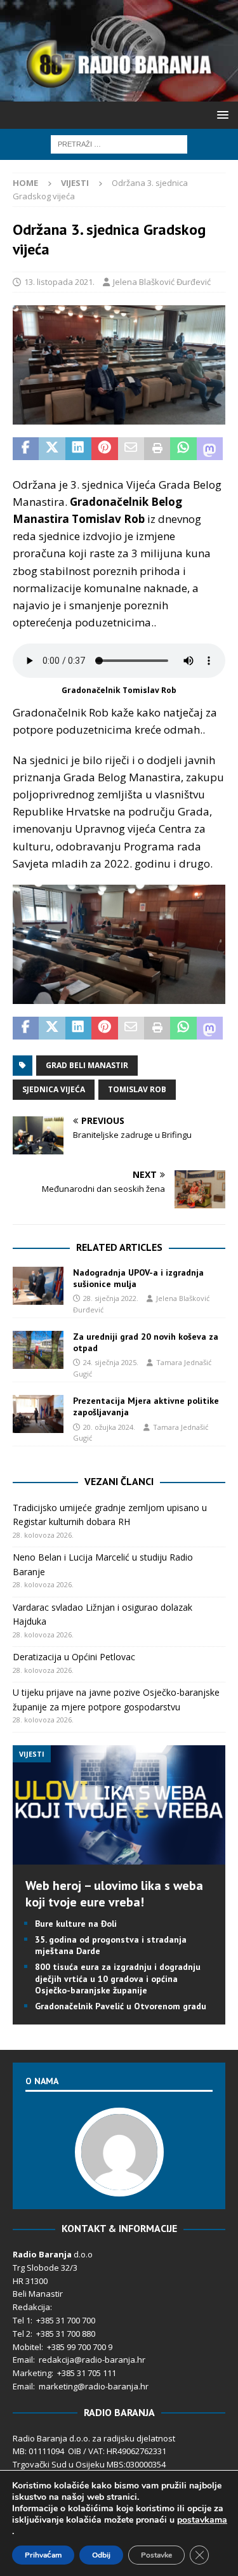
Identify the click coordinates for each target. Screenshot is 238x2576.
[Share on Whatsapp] (183, 449)
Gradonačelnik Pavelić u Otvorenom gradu (121, 2006)
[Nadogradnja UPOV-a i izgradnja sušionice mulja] (38, 1286)
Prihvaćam (43, 2555)
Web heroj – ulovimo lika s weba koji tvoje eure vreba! (114, 1894)
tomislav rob (137, 1089)
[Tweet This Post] (52, 449)
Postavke (156, 2555)
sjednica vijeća (54, 1089)
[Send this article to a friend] (131, 449)
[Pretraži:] (119, 143)
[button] (221, 115)
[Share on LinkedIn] (78, 449)
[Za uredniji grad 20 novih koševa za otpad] (38, 1350)
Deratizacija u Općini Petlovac (74, 1657)
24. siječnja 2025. (111, 1362)
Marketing (32, 2373)
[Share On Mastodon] (210, 449)
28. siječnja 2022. (111, 1298)
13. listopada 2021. (59, 282)
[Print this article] (157, 449)
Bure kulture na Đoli (76, 1924)
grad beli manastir (87, 1065)
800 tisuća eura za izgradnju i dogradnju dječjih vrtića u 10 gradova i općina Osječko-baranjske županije (118, 1978)
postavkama (202, 2520)
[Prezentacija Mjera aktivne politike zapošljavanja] (38, 1414)
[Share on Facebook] (26, 449)
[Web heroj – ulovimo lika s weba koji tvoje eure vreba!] (119, 1857)
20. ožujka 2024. (109, 1427)
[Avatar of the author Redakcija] (119, 2183)
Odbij (101, 2555)
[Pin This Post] (104, 449)
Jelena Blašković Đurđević (162, 282)
